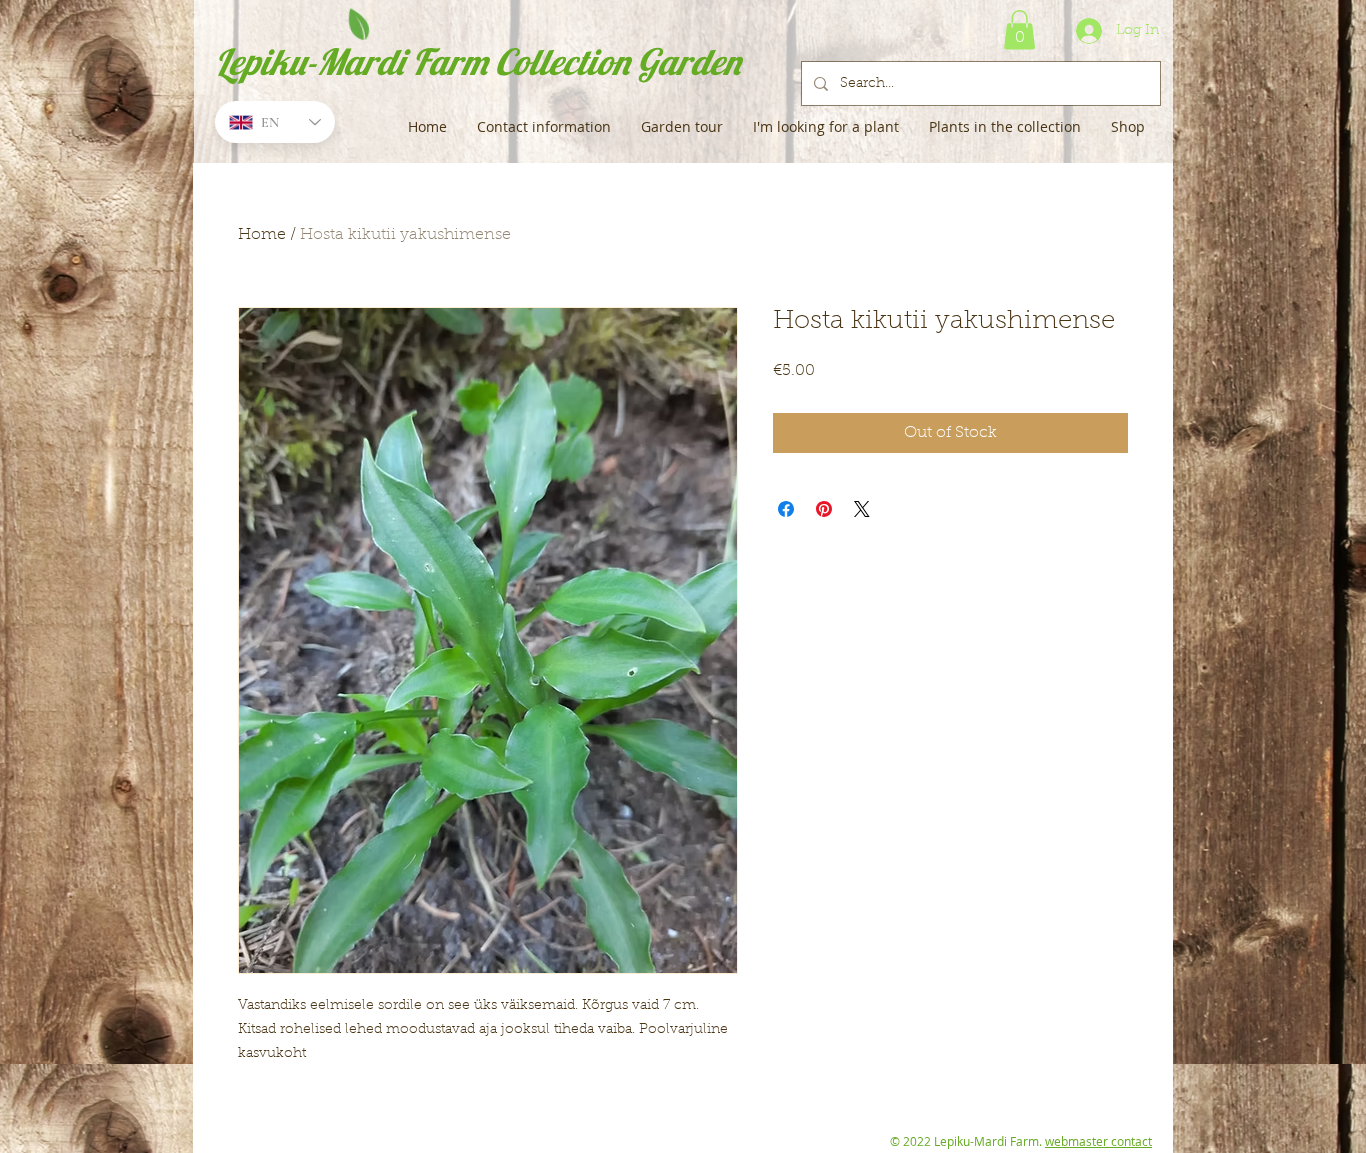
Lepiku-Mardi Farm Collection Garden (477, 61)
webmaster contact (1098, 1141)
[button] (1019, 29)
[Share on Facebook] (786, 509)
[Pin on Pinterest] (824, 509)
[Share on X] (862, 509)
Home (262, 235)
